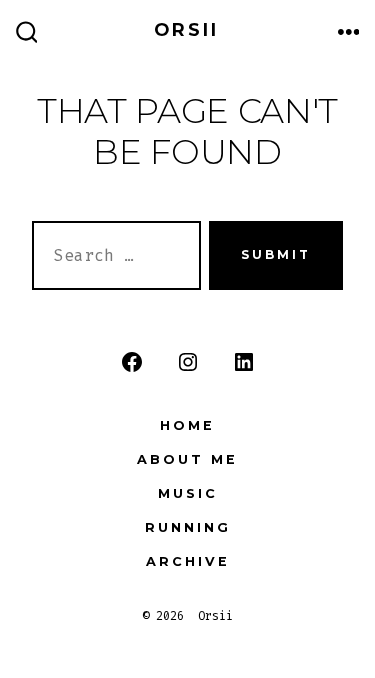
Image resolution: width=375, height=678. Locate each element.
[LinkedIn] (244, 362)
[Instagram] (188, 362)
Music (188, 493)
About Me (187, 459)
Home (187, 425)
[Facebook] (132, 362)
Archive (188, 561)
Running (188, 527)
